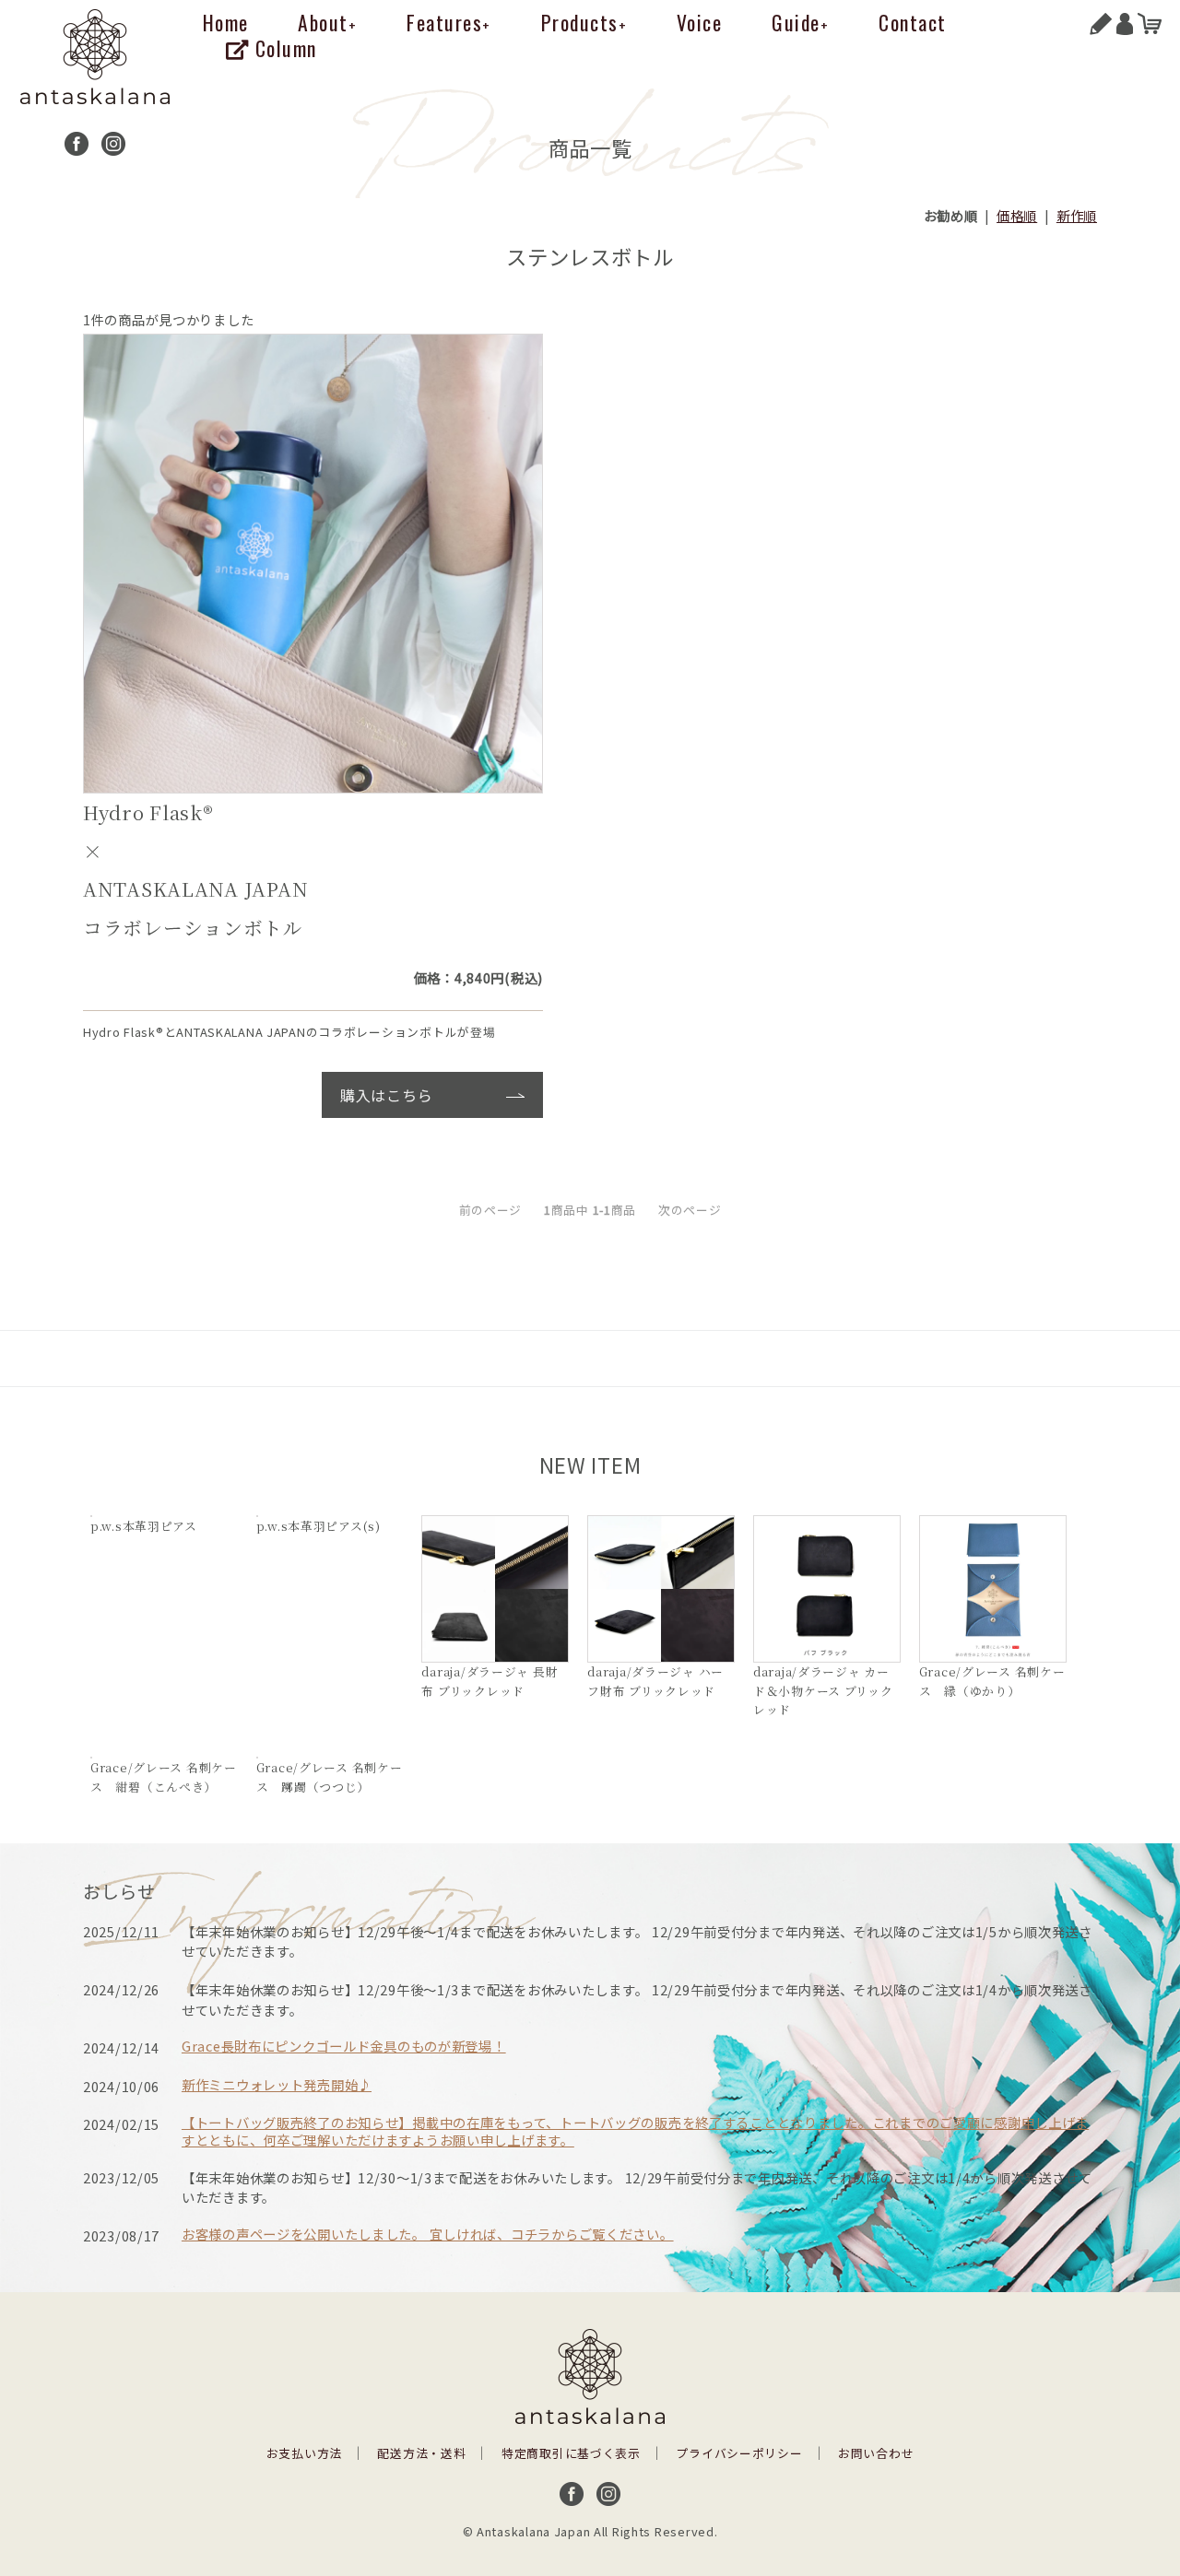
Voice (700, 22)
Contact (913, 22)
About (327, 22)
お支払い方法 (304, 2453)
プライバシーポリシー (739, 2453)
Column (283, 48)
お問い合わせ (876, 2453)
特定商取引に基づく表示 (571, 2453)
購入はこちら (386, 1095)
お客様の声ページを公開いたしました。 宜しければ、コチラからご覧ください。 (428, 2234)
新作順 (1077, 215)
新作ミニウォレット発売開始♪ (277, 2084)
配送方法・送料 (421, 2453)
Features (449, 22)
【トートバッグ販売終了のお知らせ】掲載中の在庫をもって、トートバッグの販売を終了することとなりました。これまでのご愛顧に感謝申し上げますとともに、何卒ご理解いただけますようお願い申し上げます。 (635, 2131)
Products (584, 22)
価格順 (1017, 215)
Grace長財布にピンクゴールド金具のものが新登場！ (344, 2046)
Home (226, 22)
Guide (800, 22)
